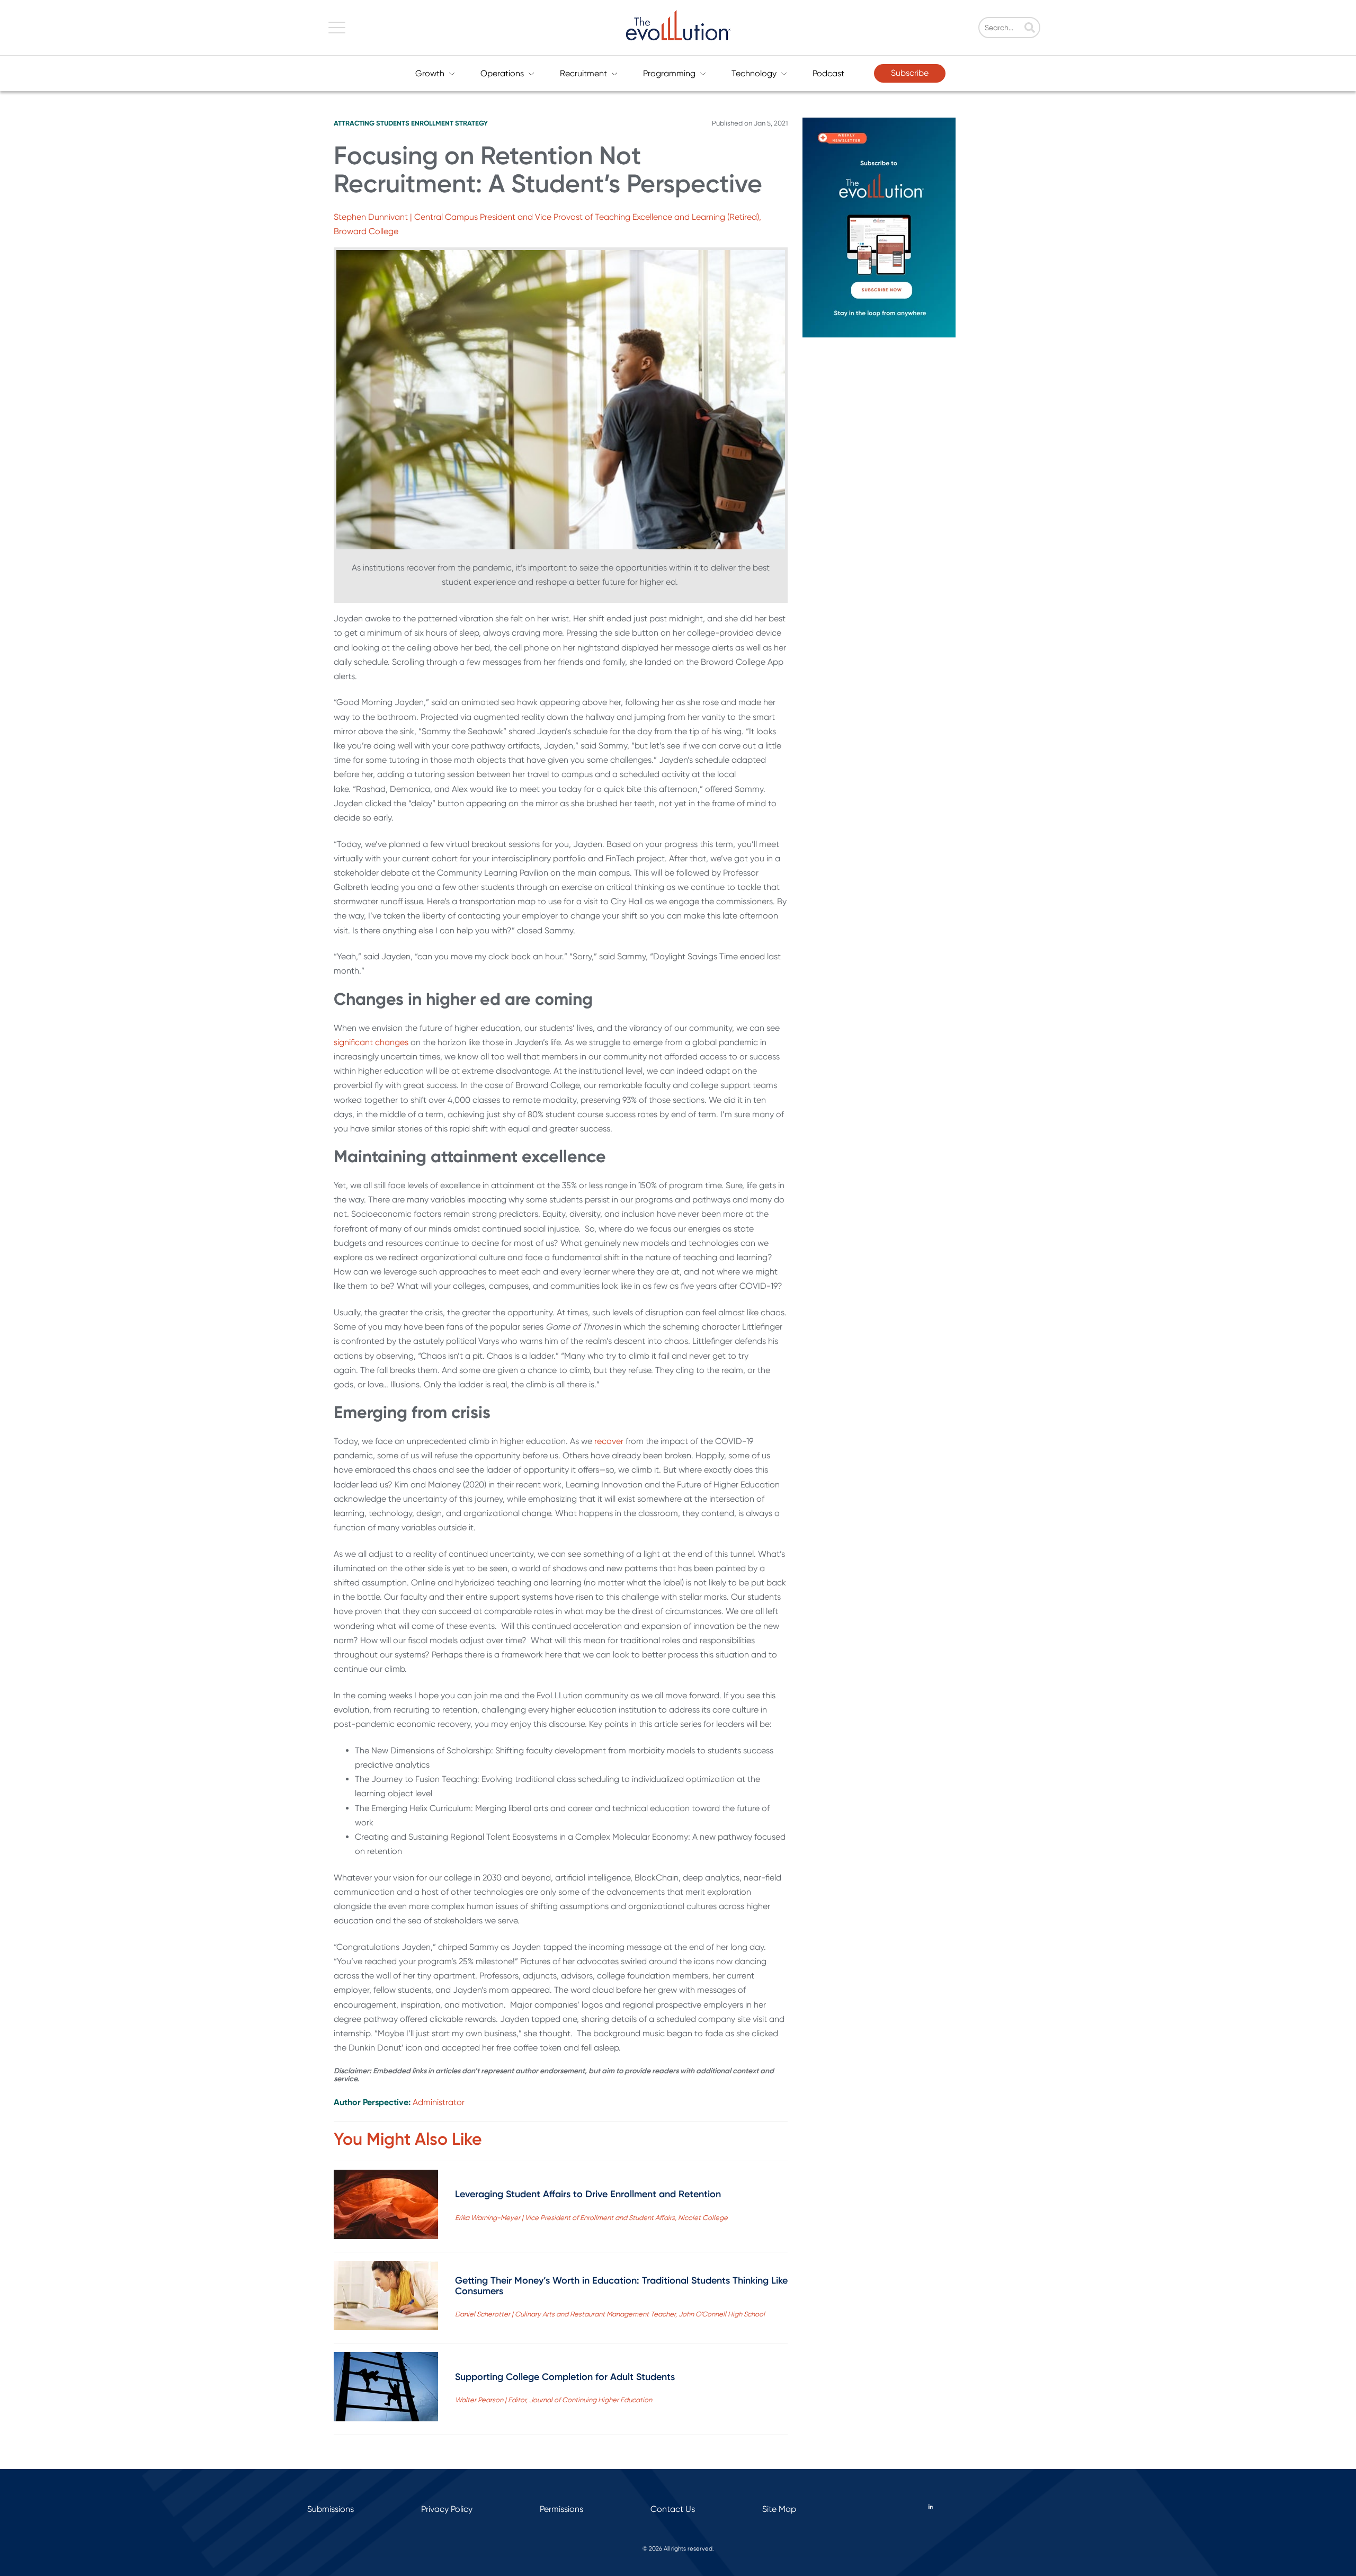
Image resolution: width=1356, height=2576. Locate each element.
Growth (430, 73)
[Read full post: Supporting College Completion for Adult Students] (386, 2389)
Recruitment (583, 73)
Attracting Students (372, 123)
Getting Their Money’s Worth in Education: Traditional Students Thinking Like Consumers (621, 2286)
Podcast (828, 73)
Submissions (331, 2509)
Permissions (561, 2509)
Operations (502, 73)
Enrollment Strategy (449, 123)
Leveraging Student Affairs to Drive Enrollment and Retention (588, 2194)
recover (609, 1441)
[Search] (1030, 29)
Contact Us (673, 2509)
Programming (669, 73)
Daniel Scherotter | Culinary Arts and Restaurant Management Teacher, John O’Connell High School (610, 2314)
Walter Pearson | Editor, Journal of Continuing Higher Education (554, 2400)
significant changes (371, 1042)
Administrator (439, 2102)
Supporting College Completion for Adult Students (565, 2377)
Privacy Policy (447, 2509)
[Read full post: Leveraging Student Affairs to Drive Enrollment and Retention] (386, 2207)
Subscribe (910, 73)
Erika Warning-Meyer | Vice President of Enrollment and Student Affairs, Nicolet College (591, 2218)
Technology (754, 73)
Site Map (779, 2509)
